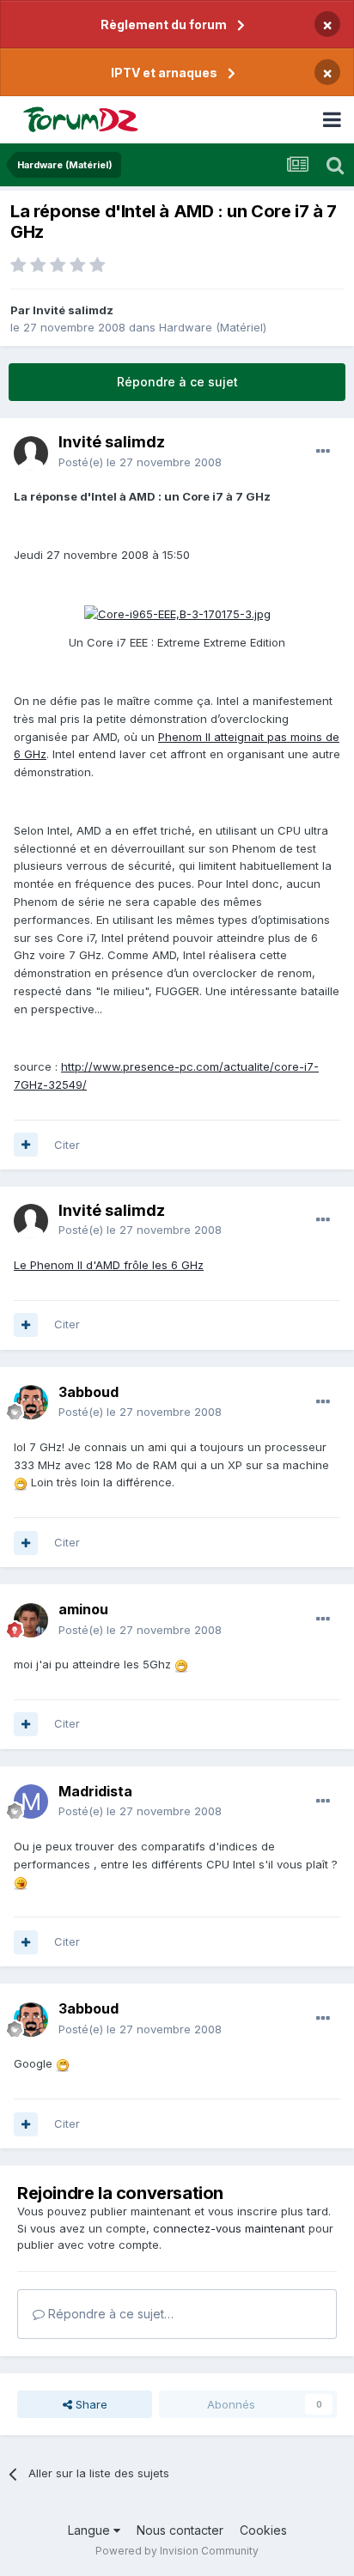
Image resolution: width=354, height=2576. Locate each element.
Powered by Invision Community (177, 2551)
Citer (67, 1145)
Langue (91, 2530)
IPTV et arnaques (164, 73)
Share (90, 2404)
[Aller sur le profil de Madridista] (31, 1801)
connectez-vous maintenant (229, 2228)
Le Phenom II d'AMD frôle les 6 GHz (109, 1265)
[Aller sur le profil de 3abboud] (31, 1402)
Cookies (263, 2530)
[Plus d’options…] (323, 452)
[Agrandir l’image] (177, 613)
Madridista (95, 1791)
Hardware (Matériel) (213, 327)
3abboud (88, 1392)
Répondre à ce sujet (177, 382)
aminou (83, 1609)
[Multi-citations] (26, 1145)
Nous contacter (180, 2530)
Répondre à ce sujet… (109, 2314)
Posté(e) (140, 462)
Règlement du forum (164, 24)
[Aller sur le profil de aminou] (31, 1620)
